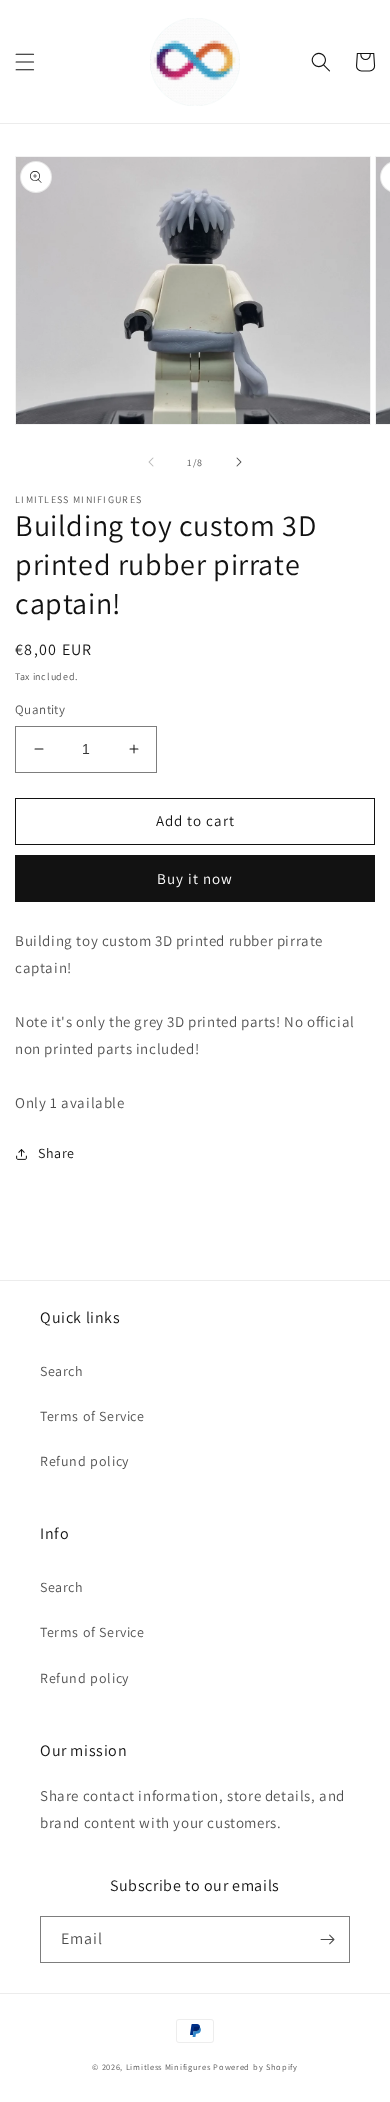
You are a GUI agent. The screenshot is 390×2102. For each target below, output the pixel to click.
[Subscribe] (327, 1939)
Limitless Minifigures (168, 2066)
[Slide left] (151, 462)
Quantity (40, 709)
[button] (25, 62)
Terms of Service (92, 1416)
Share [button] (56, 1153)
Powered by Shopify (255, 2066)
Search (62, 1371)
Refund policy (84, 1461)
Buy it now (195, 878)
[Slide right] (239, 462)
